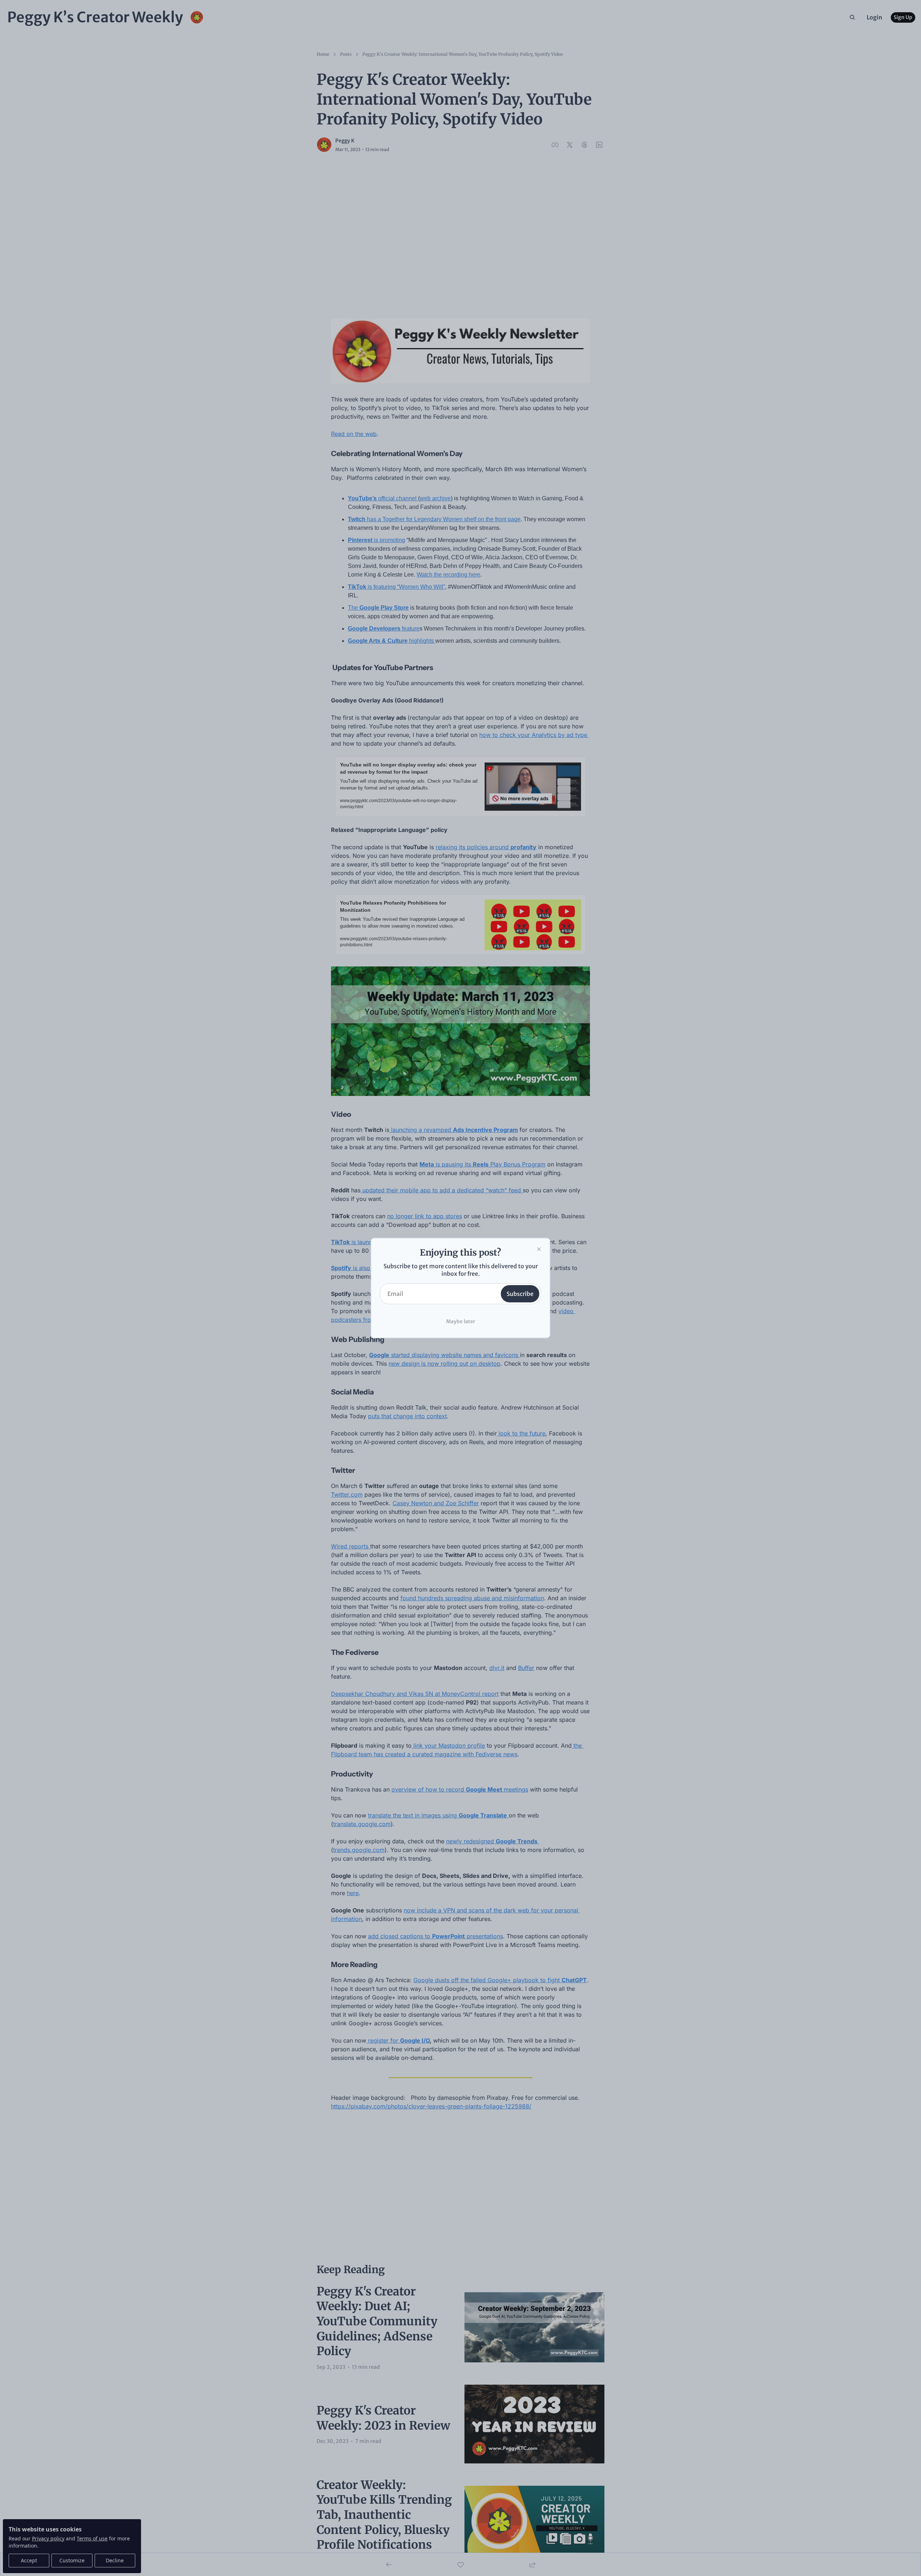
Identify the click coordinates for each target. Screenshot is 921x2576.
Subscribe (520, 1294)
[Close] (539, 1249)
